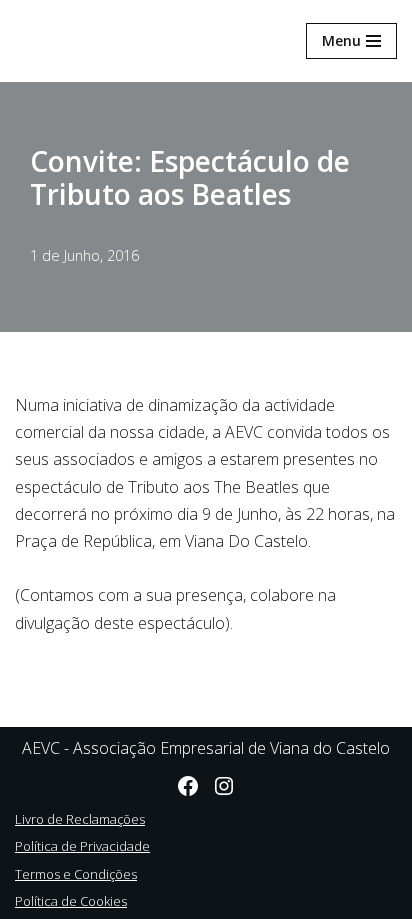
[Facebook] (188, 786)
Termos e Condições (76, 874)
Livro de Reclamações (80, 819)
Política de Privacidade (82, 846)
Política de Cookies (71, 901)
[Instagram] (224, 786)
